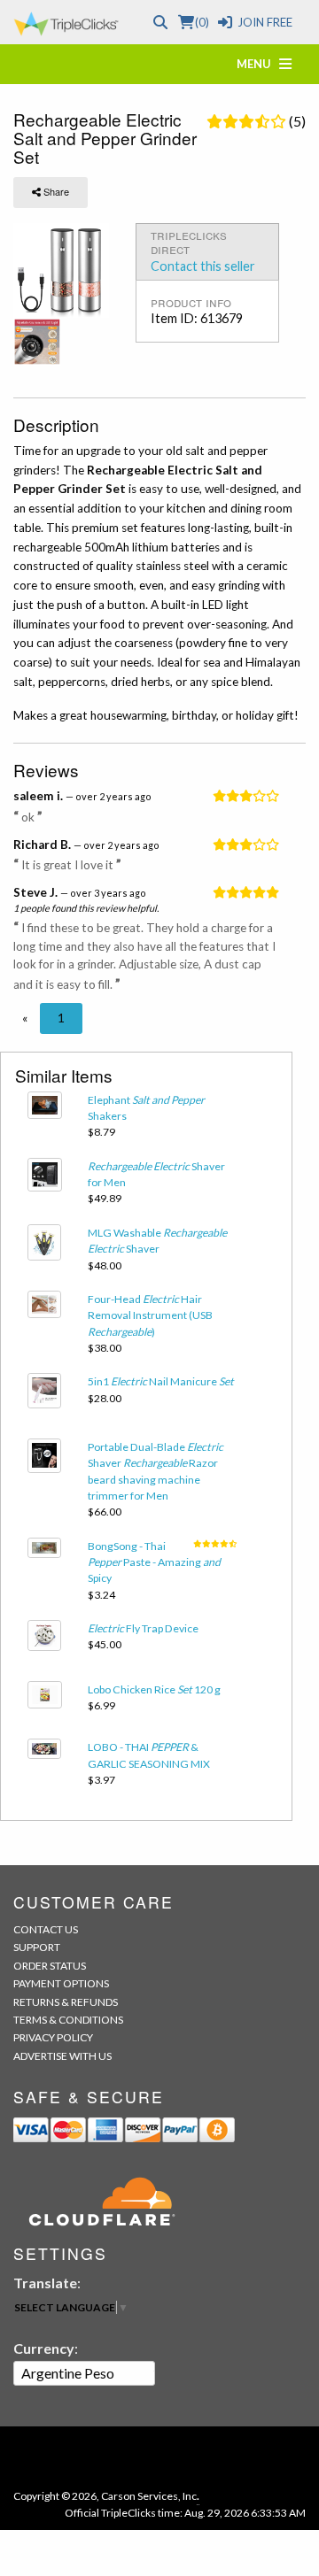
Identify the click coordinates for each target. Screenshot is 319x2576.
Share (55, 191)
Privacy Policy (53, 2037)
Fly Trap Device (143, 1628)
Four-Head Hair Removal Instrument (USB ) (150, 1315)
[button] (25, 1018)
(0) (202, 22)
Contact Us (46, 1929)
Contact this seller (203, 266)
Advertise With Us (62, 2056)
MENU (258, 64)
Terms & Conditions (68, 2020)
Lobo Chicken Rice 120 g (154, 1689)
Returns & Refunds (66, 2002)
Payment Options (61, 1983)
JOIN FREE (265, 22)
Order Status (50, 1966)
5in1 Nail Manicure (161, 1381)
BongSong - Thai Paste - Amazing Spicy (154, 1562)
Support (37, 1947)
